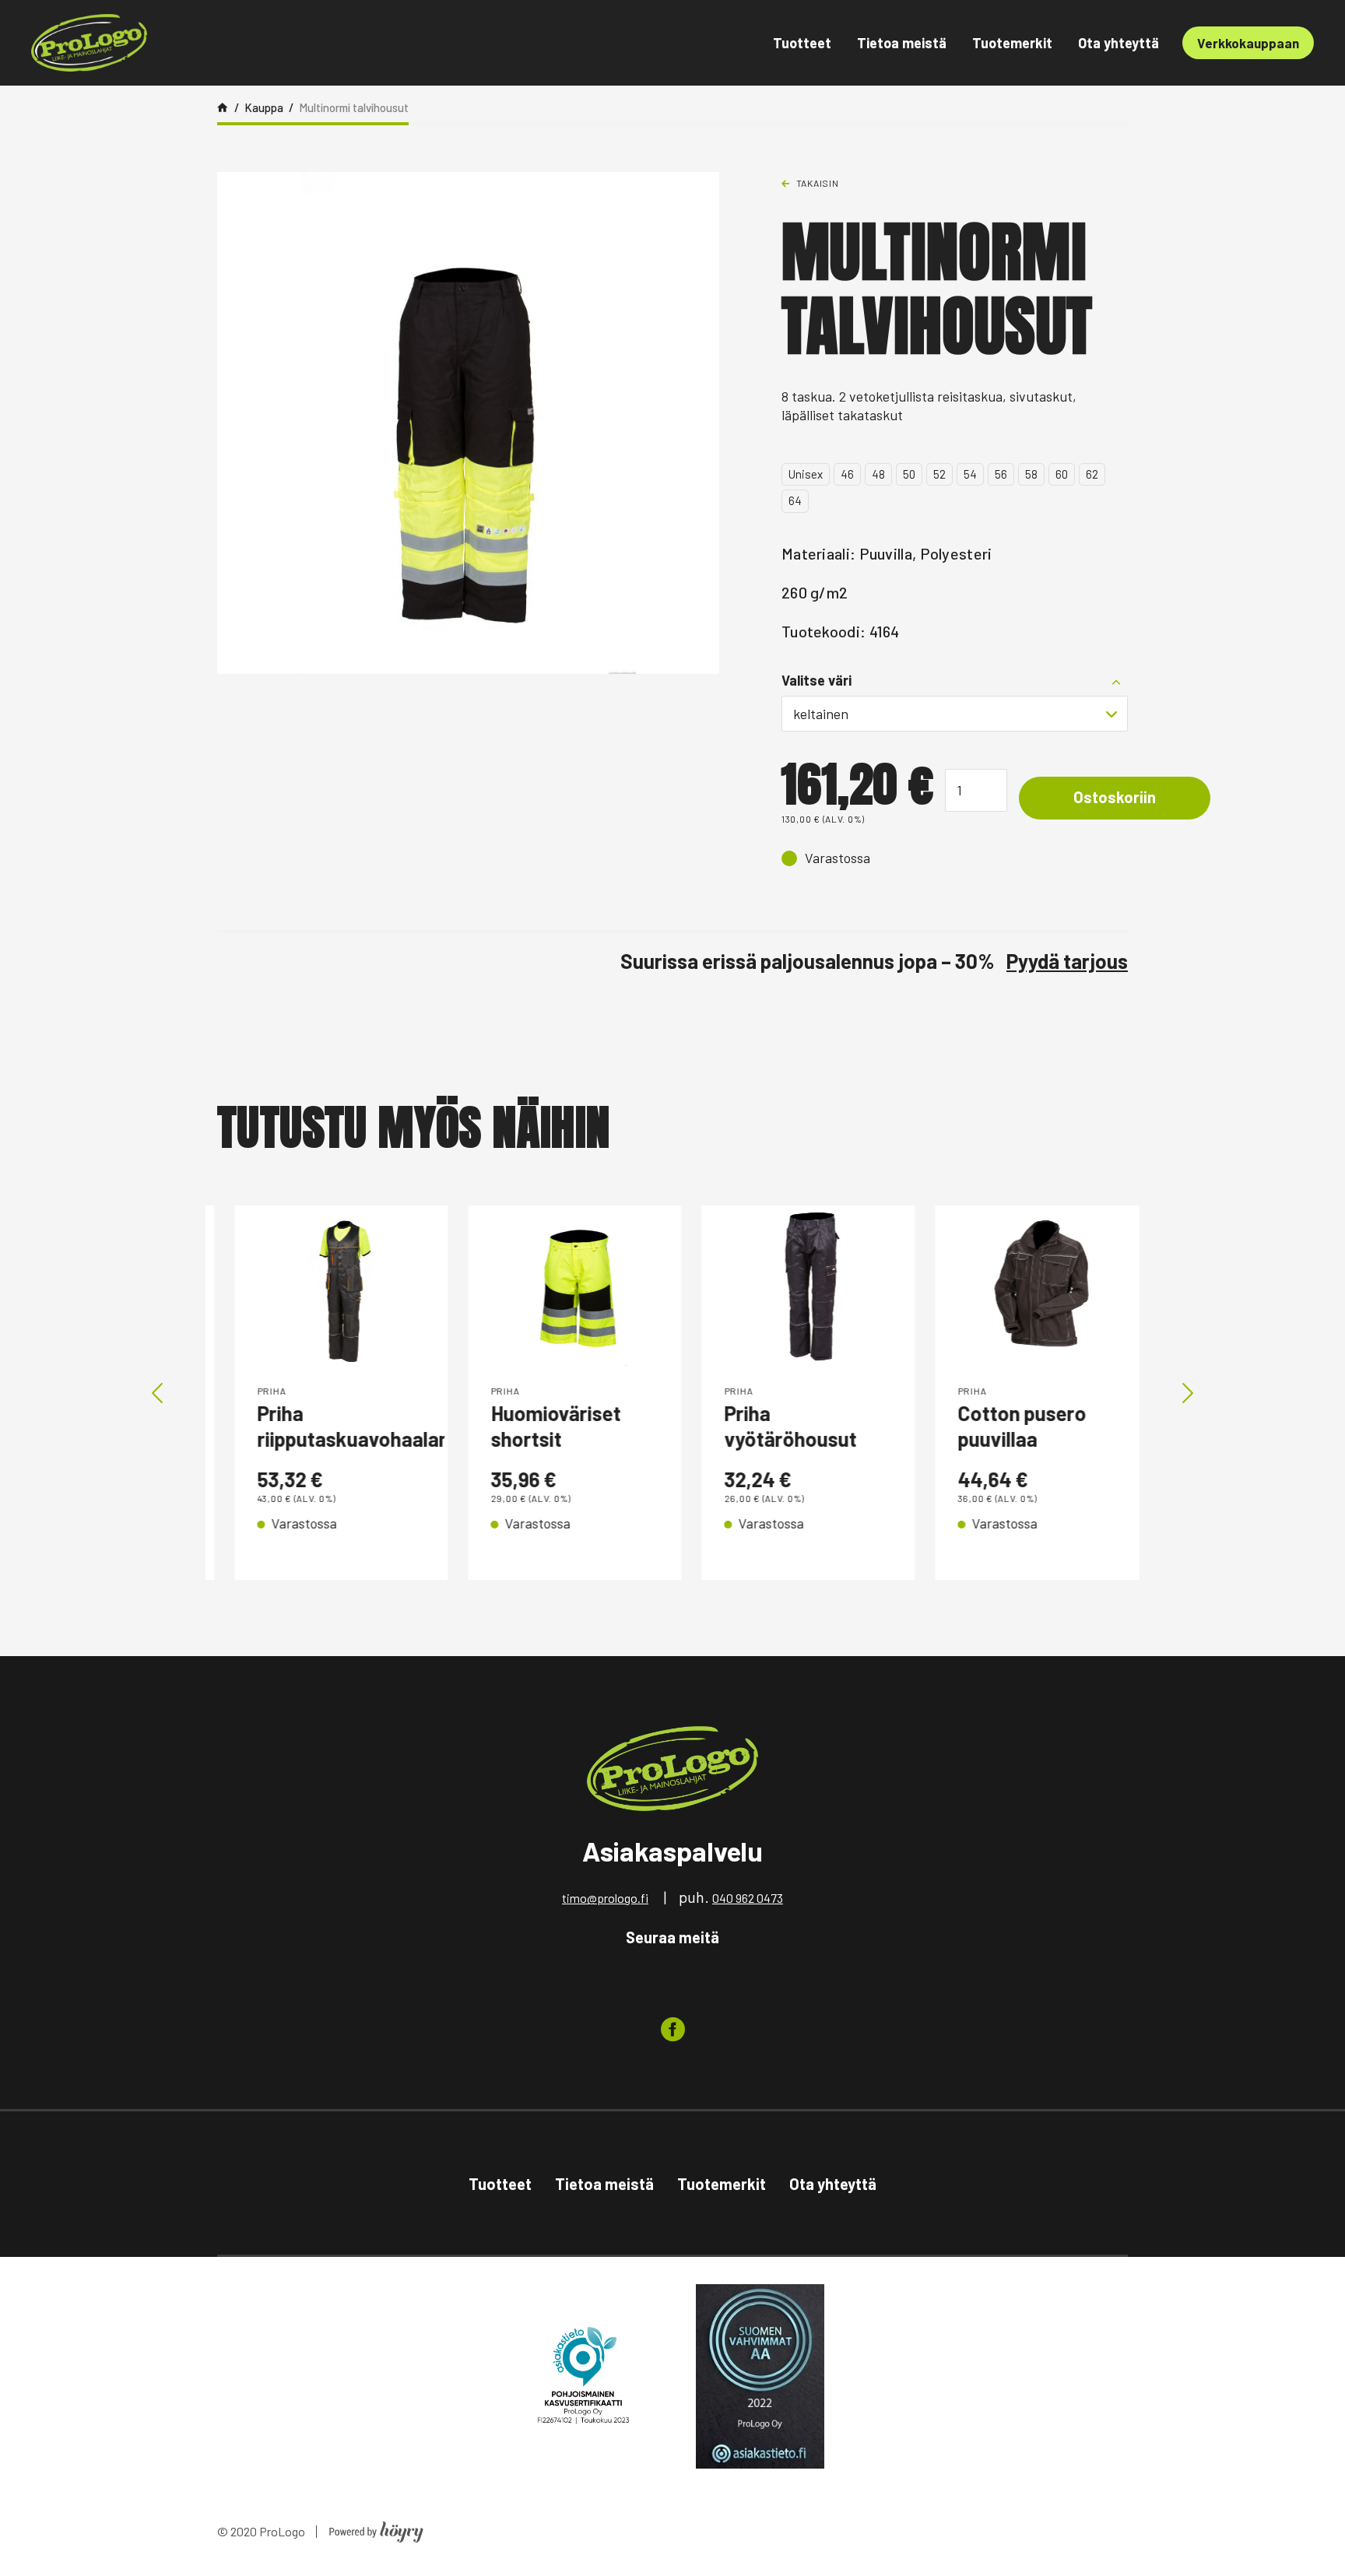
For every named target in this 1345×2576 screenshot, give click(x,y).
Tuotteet (802, 43)
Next (1188, 1393)
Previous (157, 1393)
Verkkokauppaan (1248, 43)
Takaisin (818, 183)
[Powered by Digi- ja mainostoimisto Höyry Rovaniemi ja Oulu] (376, 2527)
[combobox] (955, 714)
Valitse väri (816, 680)
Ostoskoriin (1115, 797)
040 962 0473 (748, 1898)
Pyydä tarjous (1067, 961)
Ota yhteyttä (1118, 43)
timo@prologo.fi (605, 1898)
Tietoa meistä (902, 43)
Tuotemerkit (1012, 43)
